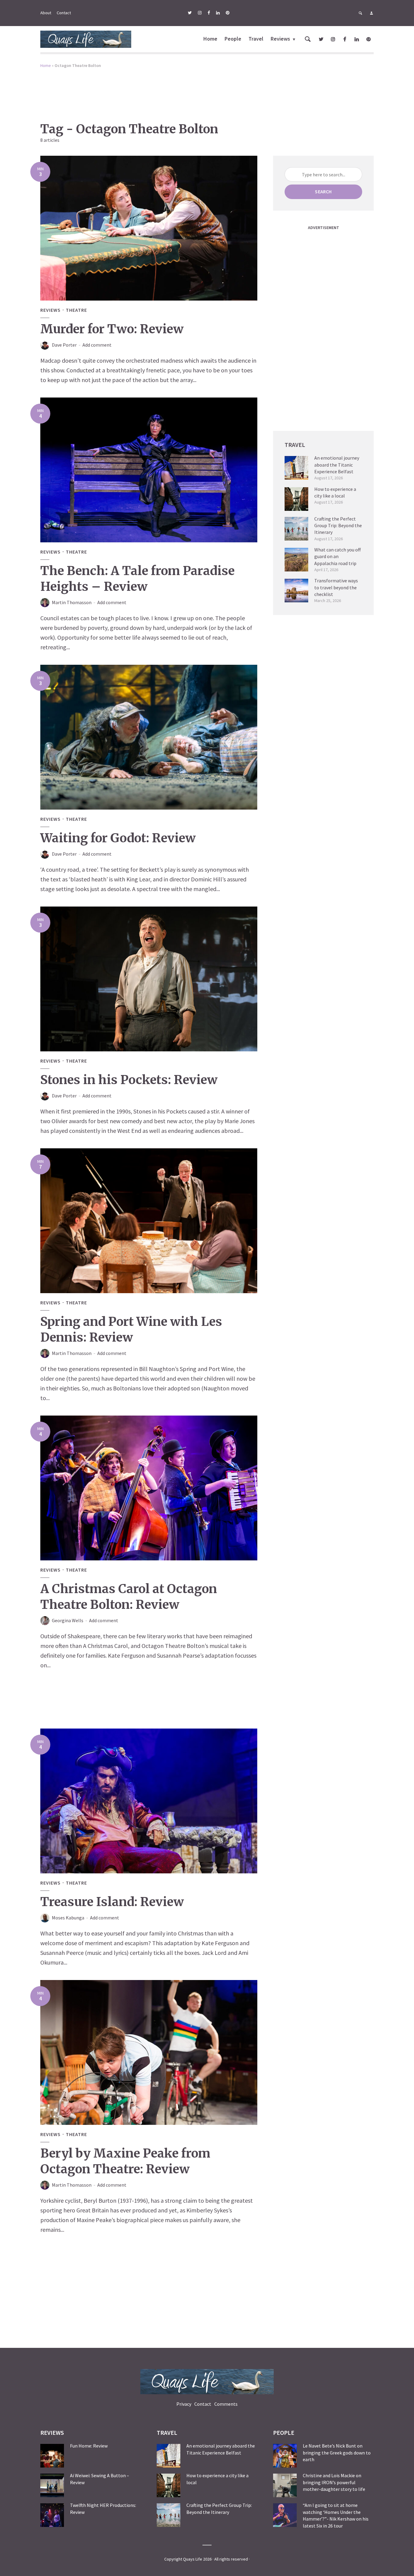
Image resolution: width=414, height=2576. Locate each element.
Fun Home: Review (89, 2446)
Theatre (76, 310)
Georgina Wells (68, 1620)
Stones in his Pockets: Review (129, 1080)
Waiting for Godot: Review (118, 838)
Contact (64, 13)
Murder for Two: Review (112, 329)
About (46, 13)
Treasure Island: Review (112, 1902)
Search (323, 191)
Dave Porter (64, 345)
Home (210, 39)
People (233, 39)
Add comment (97, 345)
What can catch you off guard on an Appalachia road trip (337, 556)
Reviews (280, 39)
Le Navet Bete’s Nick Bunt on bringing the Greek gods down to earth (337, 2453)
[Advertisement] (207, 91)
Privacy (184, 2404)
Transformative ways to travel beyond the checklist (336, 587)
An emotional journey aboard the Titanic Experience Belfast (337, 465)
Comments (226, 2404)
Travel (256, 39)
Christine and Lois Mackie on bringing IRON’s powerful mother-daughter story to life (334, 2482)
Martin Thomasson (72, 602)
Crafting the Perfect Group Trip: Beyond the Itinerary (338, 526)
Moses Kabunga (68, 1918)
